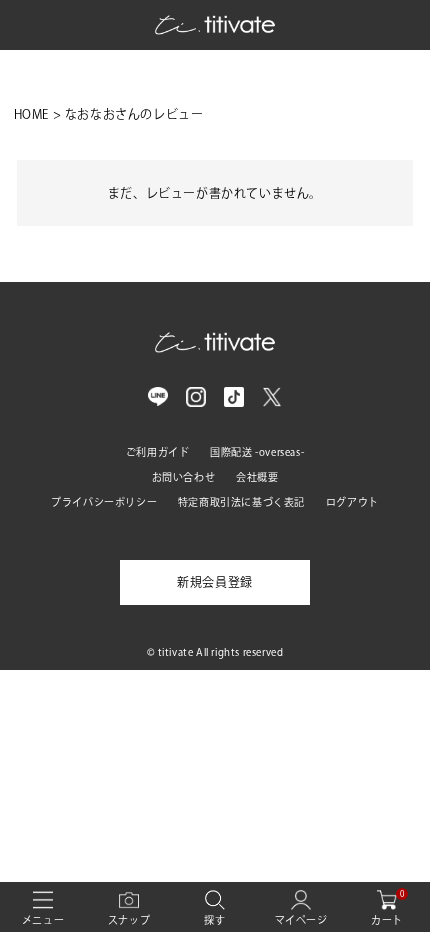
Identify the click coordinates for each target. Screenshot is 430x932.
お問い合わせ (184, 477)
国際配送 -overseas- (257, 452)
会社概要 (257, 477)
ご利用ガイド (158, 452)
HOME (31, 114)
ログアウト (352, 502)
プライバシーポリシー (104, 502)
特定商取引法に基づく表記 (241, 502)
